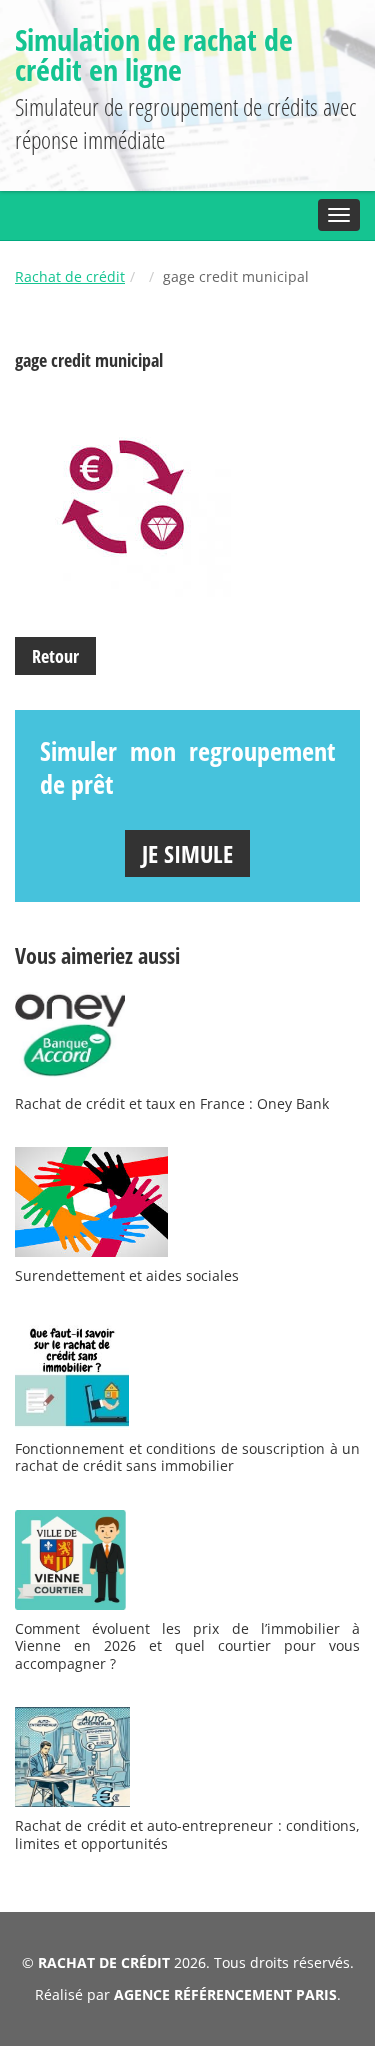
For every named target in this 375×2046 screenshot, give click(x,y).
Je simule (187, 853)
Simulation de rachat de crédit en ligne (154, 54)
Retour (55, 656)
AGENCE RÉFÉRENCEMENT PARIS (225, 1994)
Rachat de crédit (70, 276)
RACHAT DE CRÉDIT (104, 1962)
